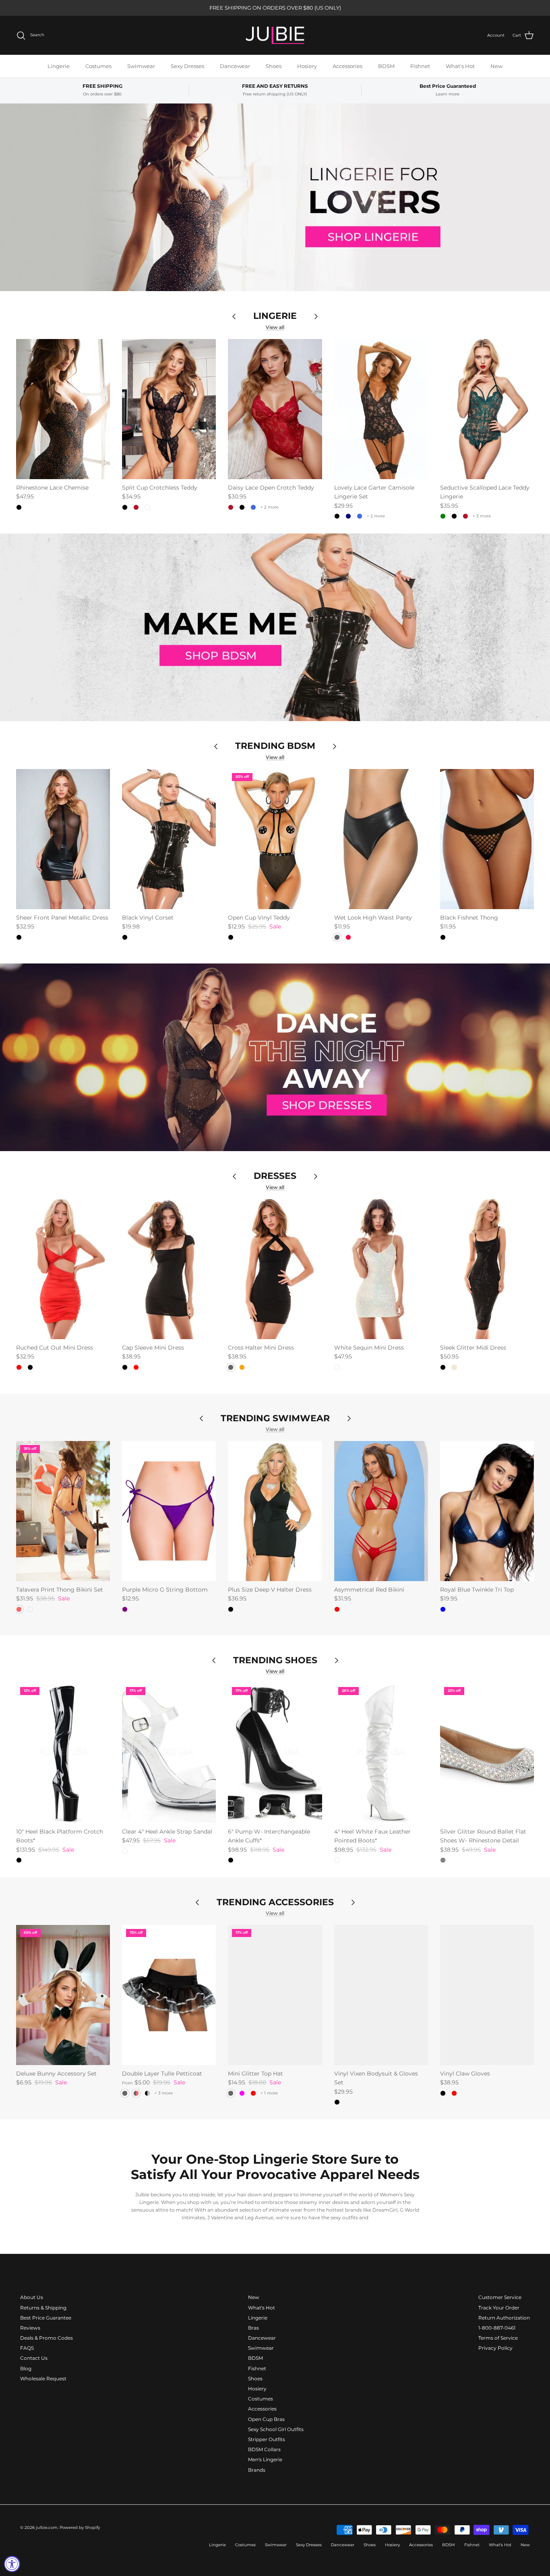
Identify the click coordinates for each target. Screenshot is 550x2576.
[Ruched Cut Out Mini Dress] (63, 1269)
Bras (253, 2328)
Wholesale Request (43, 2379)
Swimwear (141, 66)
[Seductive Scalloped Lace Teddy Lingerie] (487, 409)
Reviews (30, 2328)
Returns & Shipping (43, 2308)
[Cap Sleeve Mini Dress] (169, 1269)
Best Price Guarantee (46, 2318)
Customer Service (500, 2297)
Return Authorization (504, 2318)
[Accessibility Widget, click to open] (12, 2564)
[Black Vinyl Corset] (169, 839)
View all (275, 327)
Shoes (274, 66)
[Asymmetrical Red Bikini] (381, 1511)
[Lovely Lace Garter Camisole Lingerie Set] (381, 409)
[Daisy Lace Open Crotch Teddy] (275, 409)
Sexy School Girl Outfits (276, 2429)
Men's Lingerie (265, 2459)
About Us (32, 2297)
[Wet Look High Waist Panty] (381, 839)
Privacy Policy (495, 2348)
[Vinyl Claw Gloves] (487, 1995)
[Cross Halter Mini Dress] (275, 1269)
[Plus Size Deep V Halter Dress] (275, 1511)
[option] (275, 197)
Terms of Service (498, 2338)
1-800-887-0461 (497, 2328)
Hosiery (307, 66)
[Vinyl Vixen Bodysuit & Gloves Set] (381, 1995)
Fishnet (420, 66)
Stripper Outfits (267, 2439)
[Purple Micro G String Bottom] (169, 1511)
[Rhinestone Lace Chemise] (63, 409)
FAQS (27, 2348)
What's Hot (460, 66)
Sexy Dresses (187, 66)
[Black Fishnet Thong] (487, 839)
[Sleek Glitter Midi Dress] (487, 1269)
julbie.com (47, 2527)
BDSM (386, 66)
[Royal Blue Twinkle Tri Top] (487, 1511)
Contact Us (34, 2358)
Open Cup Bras (266, 2419)
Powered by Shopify (80, 2527)
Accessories (347, 66)
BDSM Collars (264, 2449)
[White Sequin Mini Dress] (381, 1269)
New (496, 66)
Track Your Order (499, 2308)
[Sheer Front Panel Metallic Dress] (63, 839)
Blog (26, 2368)
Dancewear (235, 66)
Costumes (98, 66)
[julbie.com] (275, 35)
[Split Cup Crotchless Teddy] (169, 409)
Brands (257, 2470)
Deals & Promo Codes (47, 2338)
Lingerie (59, 66)
